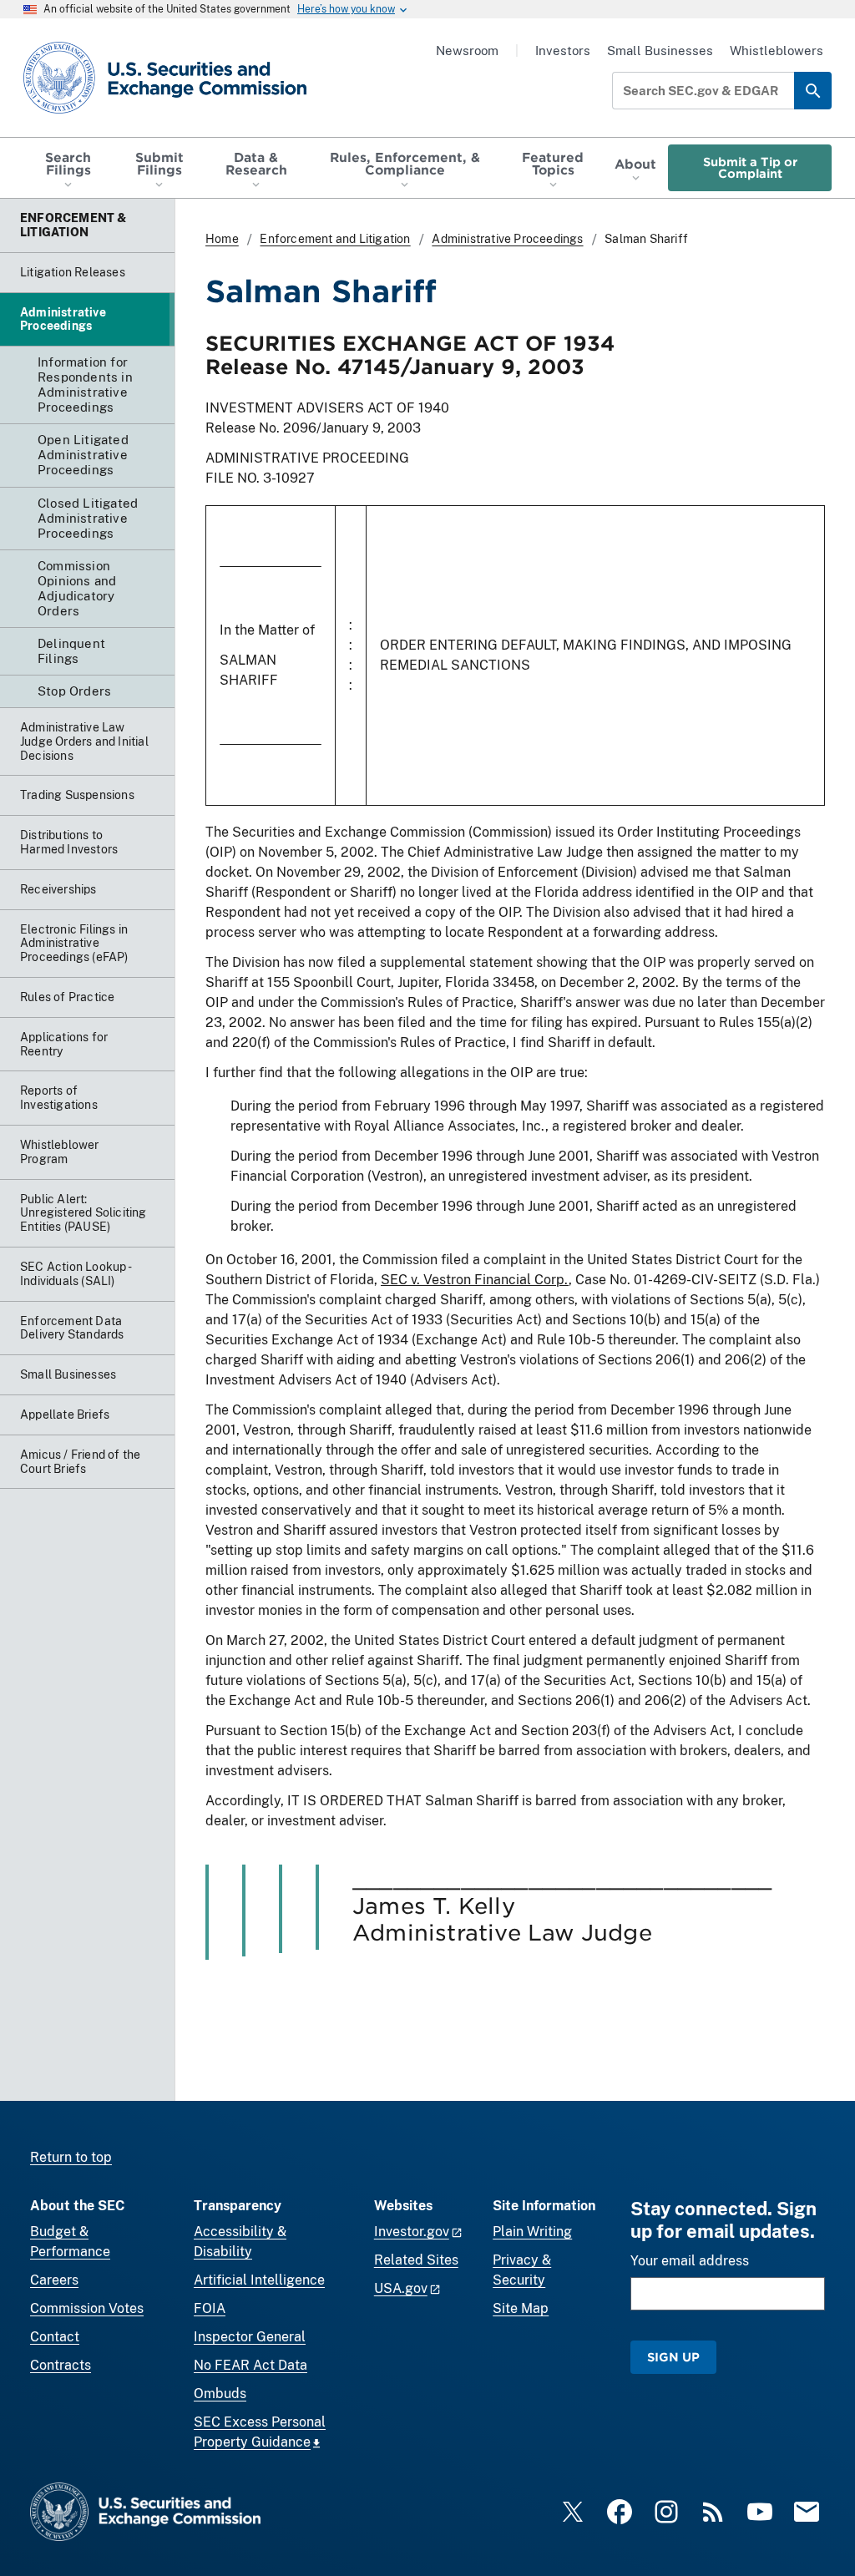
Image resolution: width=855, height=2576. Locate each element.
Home (222, 239)
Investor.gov (412, 2232)
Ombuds (220, 2394)
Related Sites (416, 2260)
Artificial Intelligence (259, 2280)
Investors (563, 51)
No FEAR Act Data (250, 2365)
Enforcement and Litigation (335, 239)
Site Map (521, 2308)
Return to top (71, 2157)
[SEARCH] (813, 91)
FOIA (210, 2308)
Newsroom (467, 51)
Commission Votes (87, 2308)
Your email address (690, 2261)
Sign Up (673, 2357)
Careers (54, 2280)
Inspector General (250, 2337)
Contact (55, 2337)
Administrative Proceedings (507, 239)
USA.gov (401, 2288)
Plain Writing (532, 2232)
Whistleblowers (777, 51)
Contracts (61, 2365)
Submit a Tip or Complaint (750, 167)
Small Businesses (660, 51)
